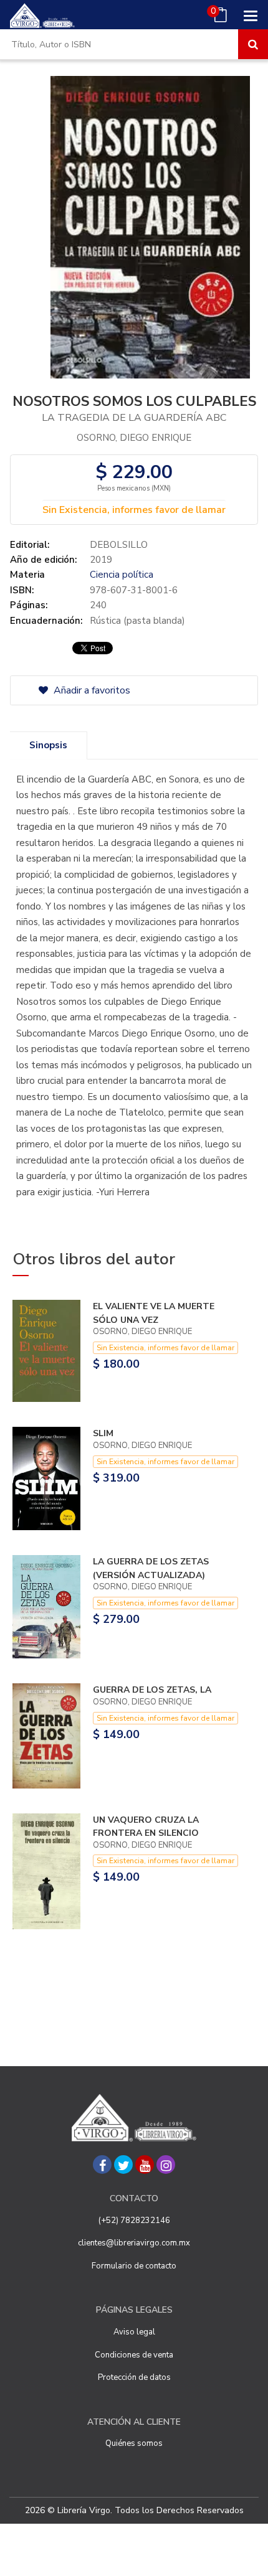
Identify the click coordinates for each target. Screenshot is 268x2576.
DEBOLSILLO (119, 545)
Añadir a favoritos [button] (91, 690)
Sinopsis (48, 745)
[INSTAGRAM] (166, 2165)
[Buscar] (253, 44)
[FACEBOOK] (102, 2165)
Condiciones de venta (134, 2355)
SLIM (103, 1433)
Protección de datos (134, 2377)
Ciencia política (122, 575)
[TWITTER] (123, 2165)
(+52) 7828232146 (134, 2221)
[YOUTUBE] (145, 2165)
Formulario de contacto (134, 2266)
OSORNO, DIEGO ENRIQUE (134, 438)
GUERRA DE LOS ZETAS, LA (152, 1690)
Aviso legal (134, 2332)
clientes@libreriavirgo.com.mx (134, 2243)
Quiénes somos (134, 2443)
